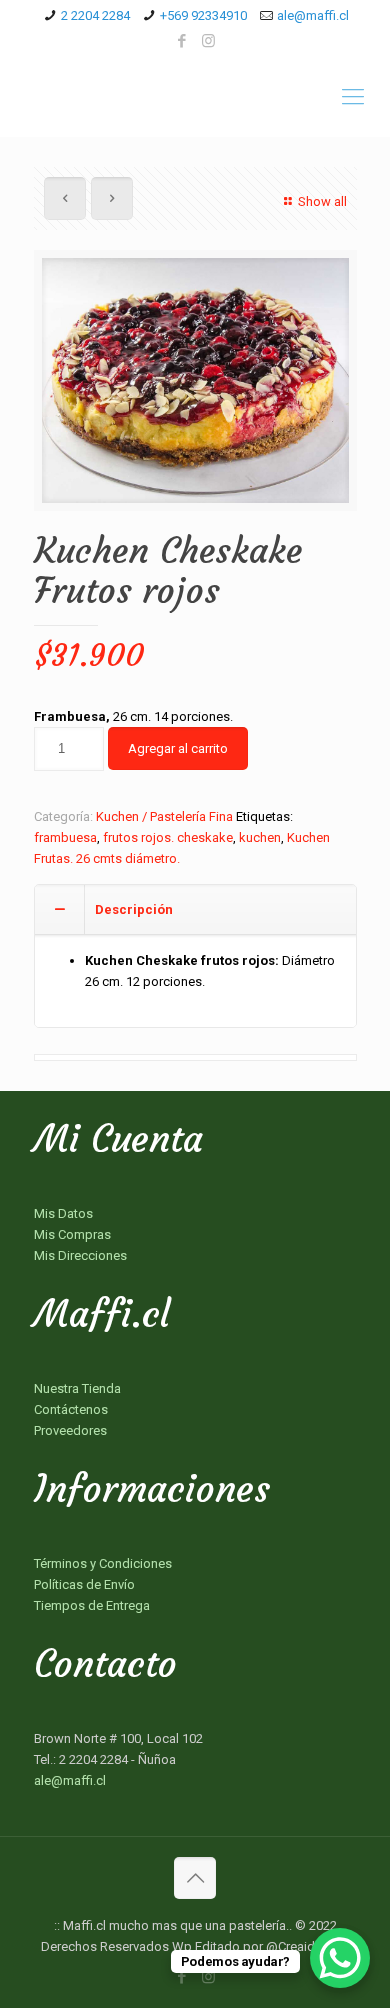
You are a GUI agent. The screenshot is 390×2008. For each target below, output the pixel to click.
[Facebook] (182, 41)
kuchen (260, 837)
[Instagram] (208, 41)
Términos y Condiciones (103, 1563)
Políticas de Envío (84, 1584)
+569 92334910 (203, 15)
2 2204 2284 (95, 15)
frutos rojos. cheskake (168, 837)
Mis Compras (72, 1234)
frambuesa (65, 837)
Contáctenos (71, 1409)
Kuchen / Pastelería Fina (164, 816)
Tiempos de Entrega (92, 1605)
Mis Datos (63, 1213)
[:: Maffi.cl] (195, 97)
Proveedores (70, 1430)
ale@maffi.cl (313, 15)
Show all (322, 201)
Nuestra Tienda (77, 1388)
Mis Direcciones (80, 1255)
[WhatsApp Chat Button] (340, 1958)
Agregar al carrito (178, 748)
